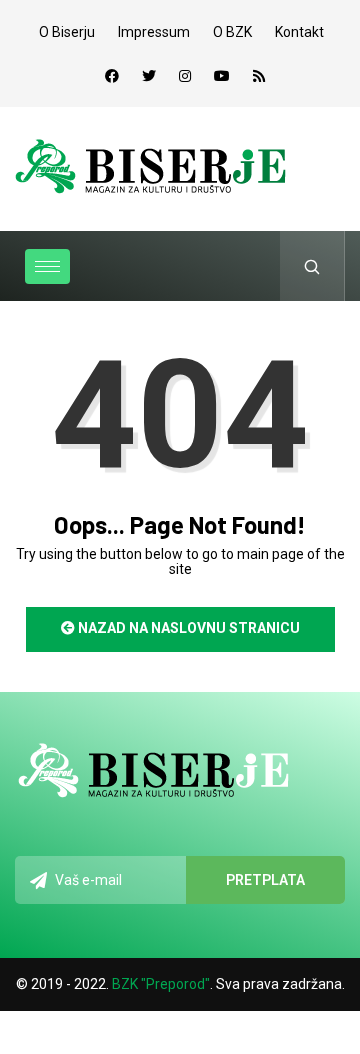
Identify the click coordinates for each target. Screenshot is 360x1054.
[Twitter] (149, 76)
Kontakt (299, 32)
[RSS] (259, 76)
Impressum (154, 32)
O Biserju (67, 32)
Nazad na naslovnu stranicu (187, 628)
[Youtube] (222, 76)
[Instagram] (185, 76)
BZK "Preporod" (161, 984)
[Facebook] (112, 76)
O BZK (232, 32)
